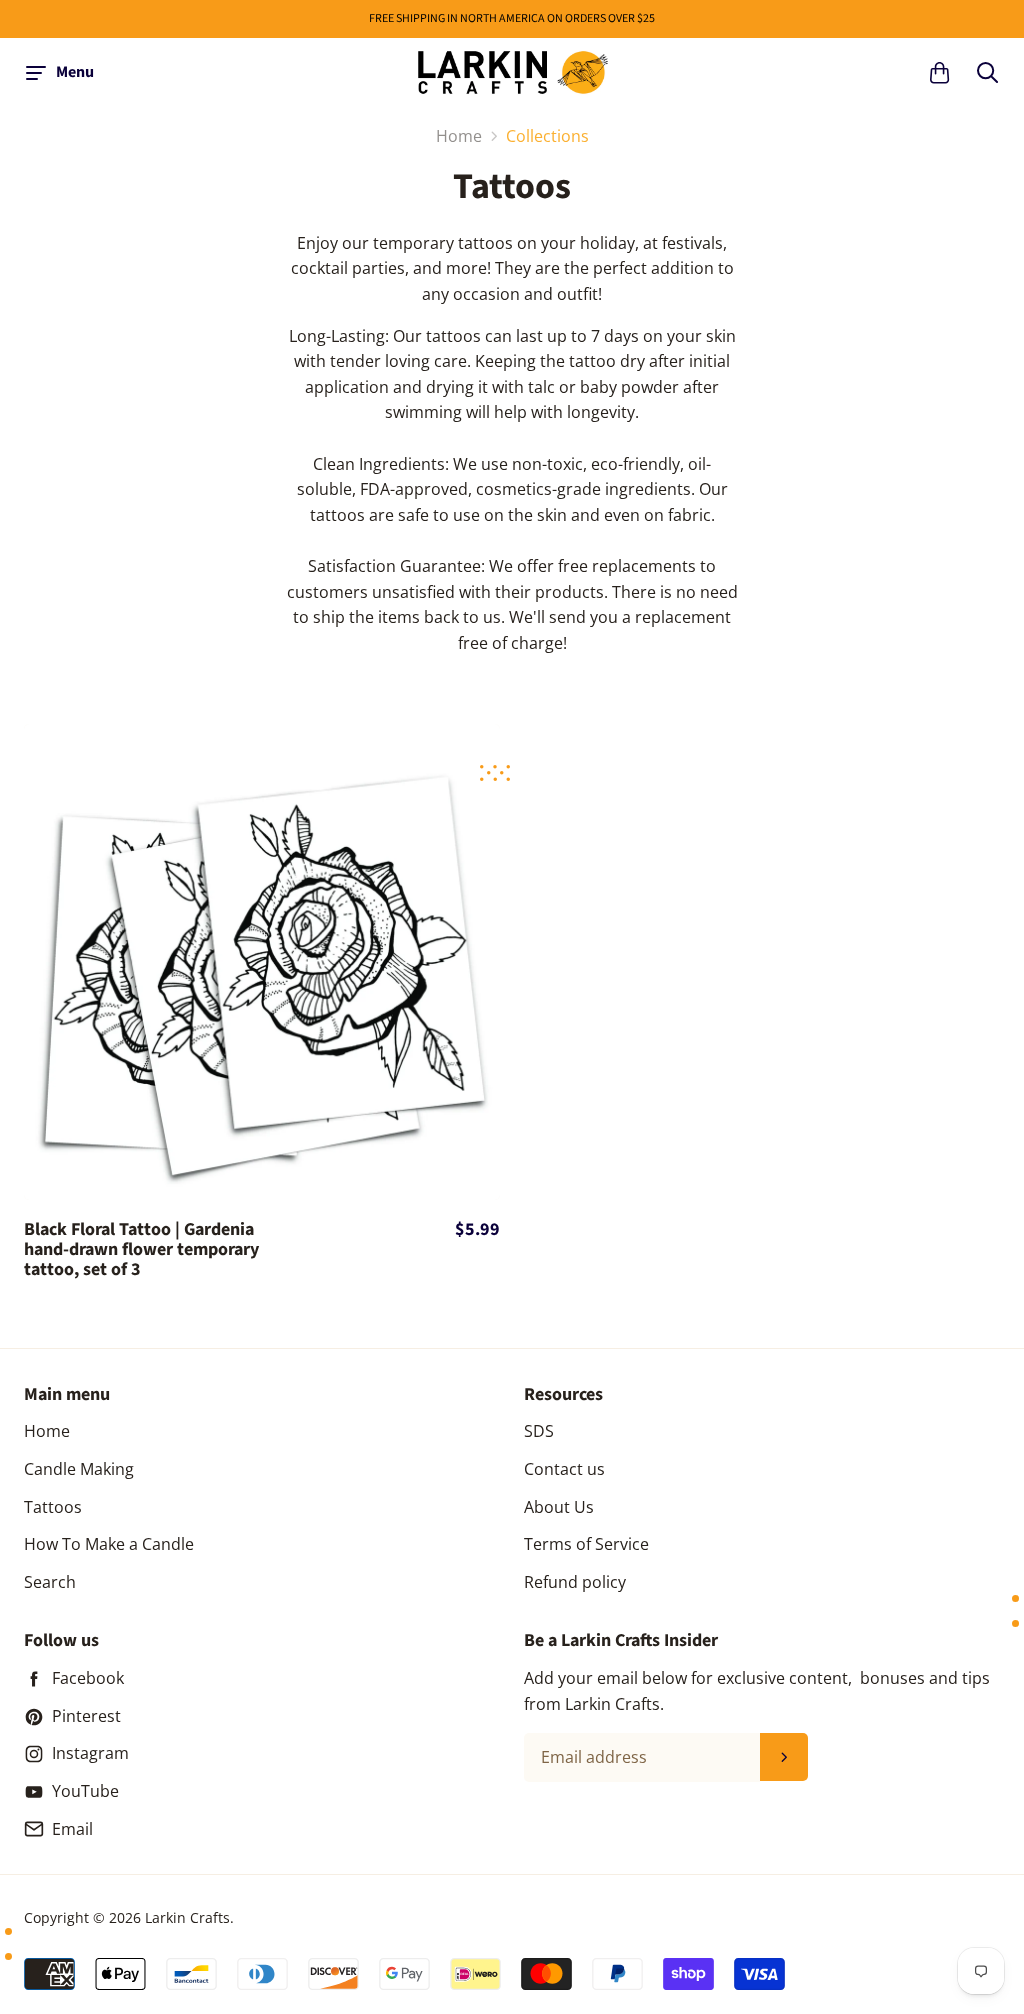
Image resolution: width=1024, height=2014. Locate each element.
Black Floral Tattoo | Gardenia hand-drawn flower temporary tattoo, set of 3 (141, 1249)
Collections (547, 136)
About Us (559, 1507)
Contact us (564, 1469)
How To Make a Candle (109, 1544)
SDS (539, 1431)
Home (47, 1431)
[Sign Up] (784, 1757)
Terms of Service (586, 1544)
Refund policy (575, 1582)
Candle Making (79, 1469)
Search (50, 1582)
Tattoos (53, 1507)
